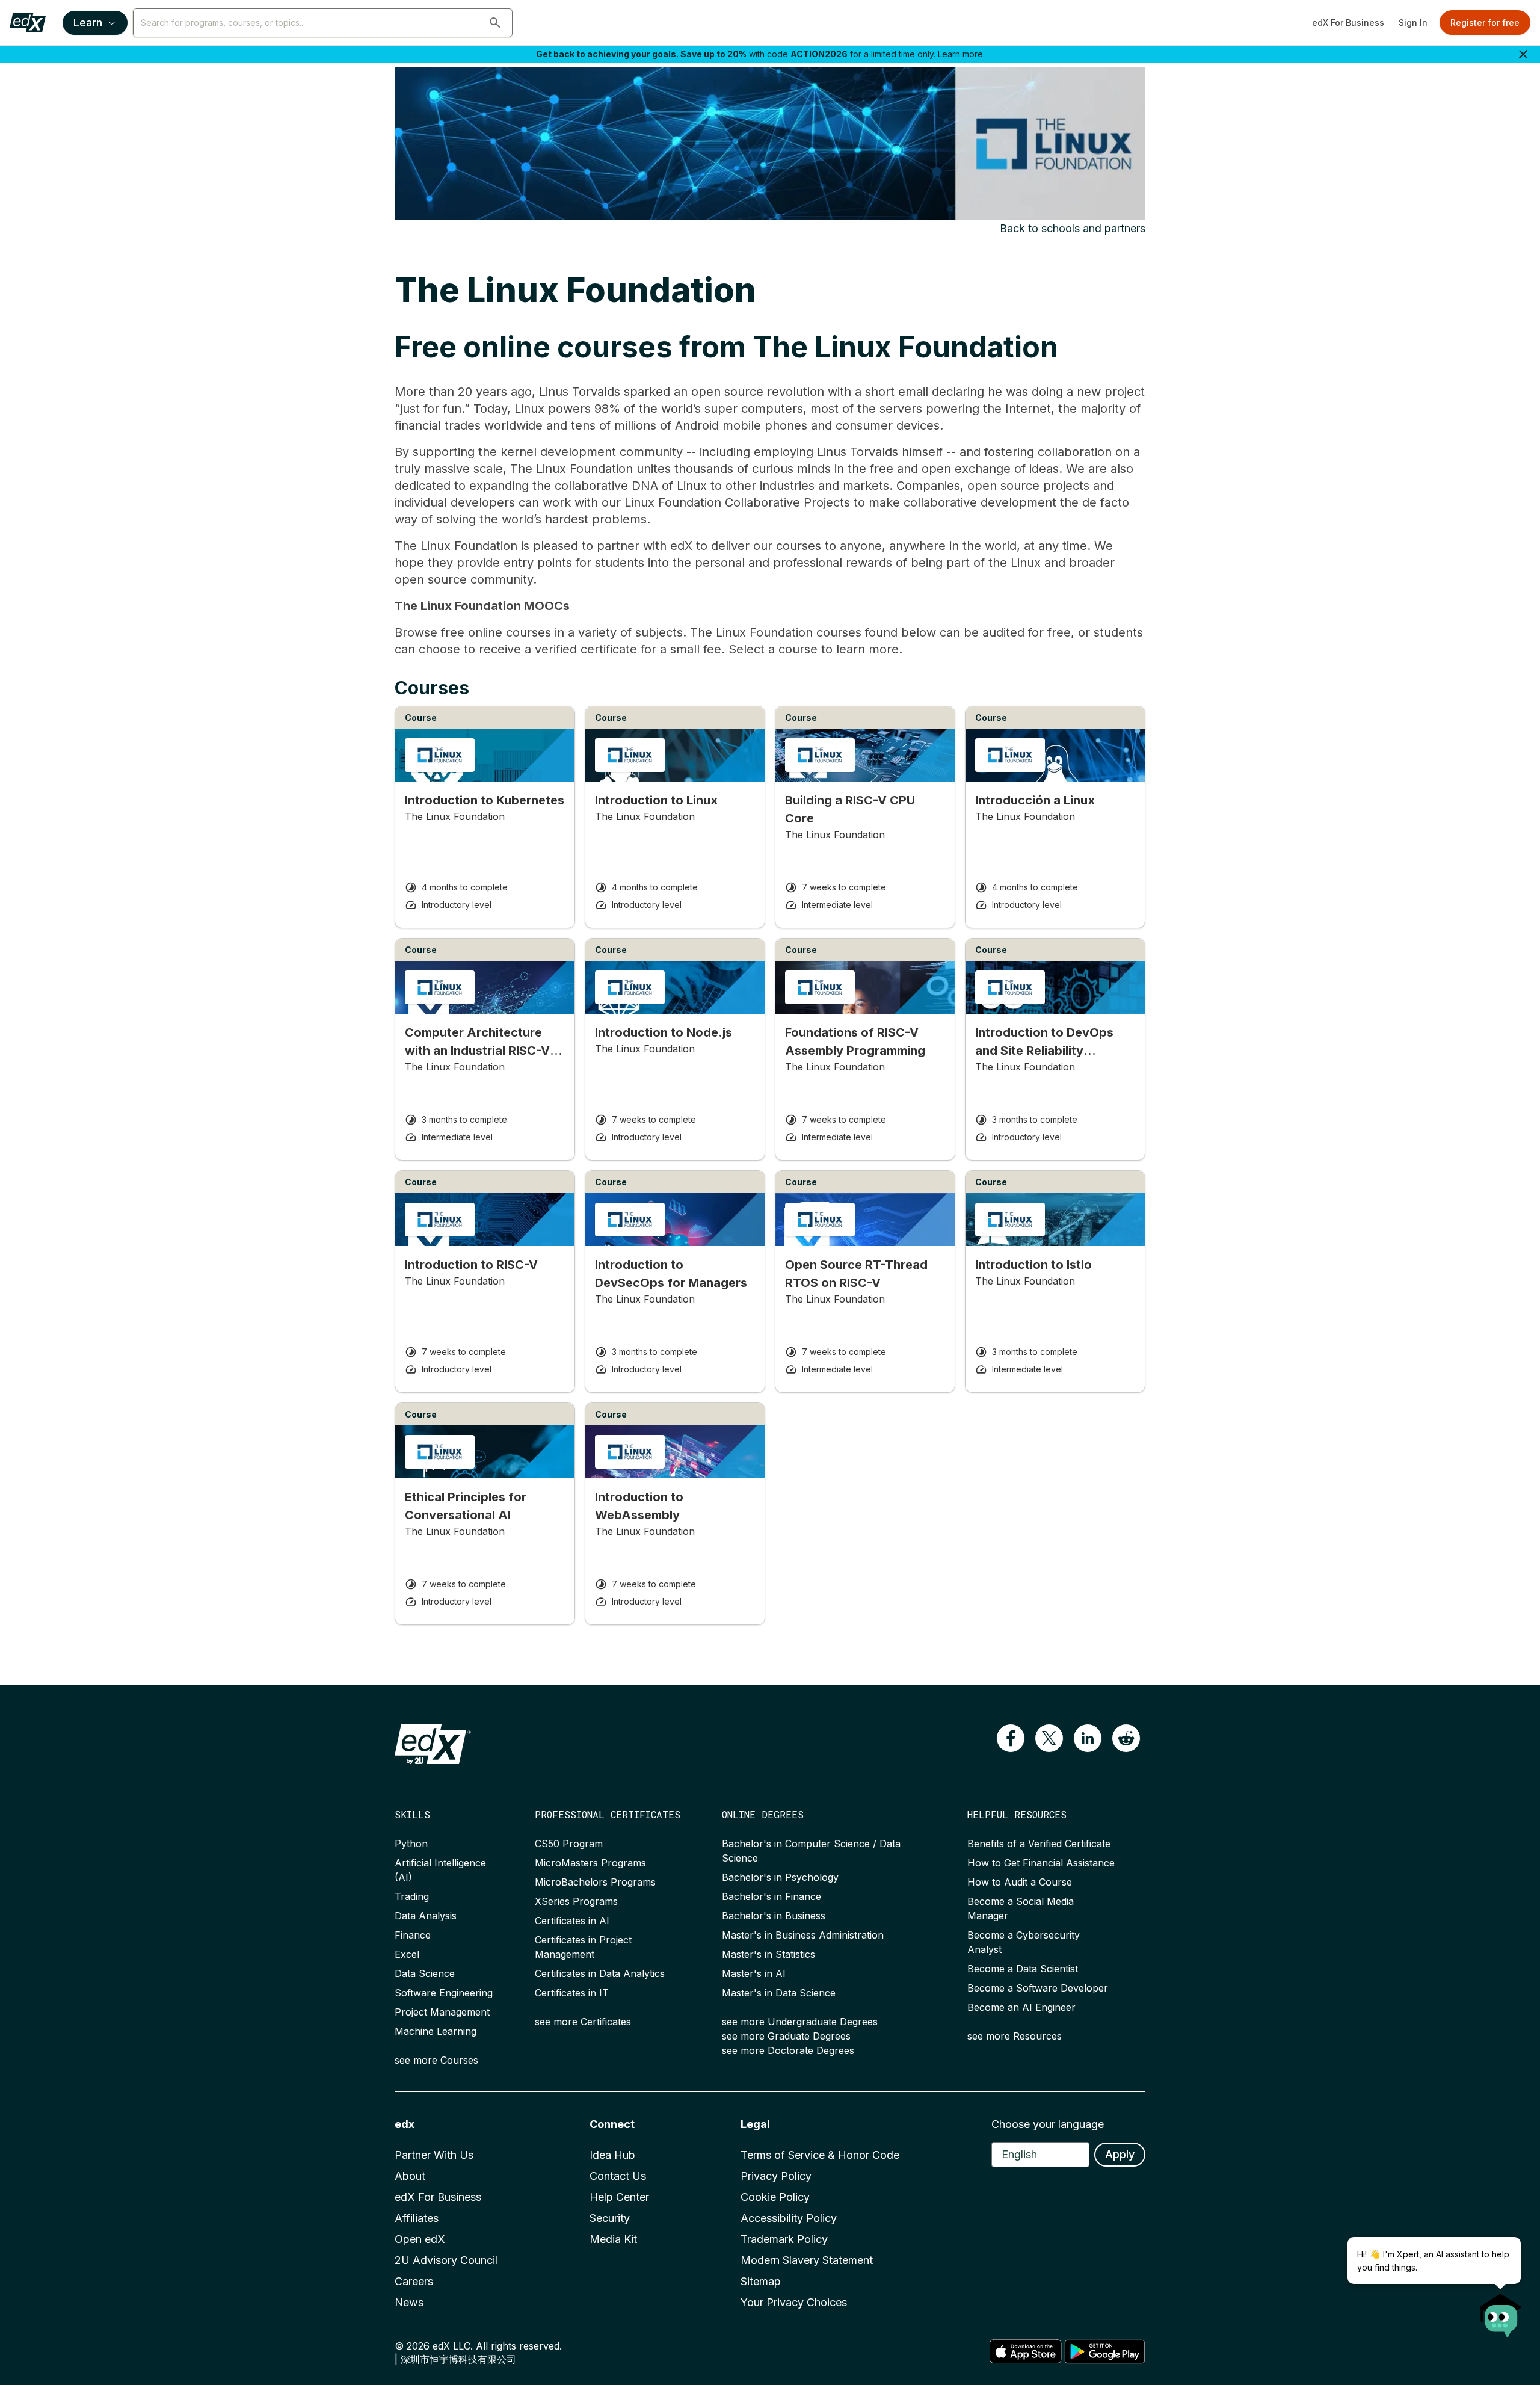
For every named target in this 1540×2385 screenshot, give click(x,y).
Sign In (1413, 23)
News (409, 2302)
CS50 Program (569, 1844)
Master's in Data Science (779, 1993)
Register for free (1485, 23)
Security (610, 2218)
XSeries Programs (576, 1901)
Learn (88, 23)
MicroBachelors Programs (595, 1882)
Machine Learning (436, 2031)
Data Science (425, 1973)
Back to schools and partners (1073, 228)
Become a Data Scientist (1023, 1969)
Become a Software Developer (1038, 1988)
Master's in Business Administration (803, 1935)
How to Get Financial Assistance (1041, 1863)
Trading (412, 1896)
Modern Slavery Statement (807, 2260)
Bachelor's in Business (774, 1916)
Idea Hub (612, 2155)
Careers (414, 2281)
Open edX (420, 2239)
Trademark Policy (784, 2239)
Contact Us (618, 2176)
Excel (407, 1954)
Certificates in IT (572, 1993)
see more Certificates (583, 2022)
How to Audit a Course (1020, 1882)
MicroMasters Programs (590, 1863)
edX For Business (1348, 23)
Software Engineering (444, 1993)
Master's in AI (754, 1973)
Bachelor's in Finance (772, 1896)
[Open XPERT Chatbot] (1501, 2312)
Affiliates (417, 2218)
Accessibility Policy (789, 2218)
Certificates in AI (572, 1921)
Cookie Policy (775, 2197)
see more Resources (1015, 2036)
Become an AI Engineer (1021, 2007)
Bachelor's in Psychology (780, 1877)
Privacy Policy (776, 2176)
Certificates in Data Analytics (600, 1973)
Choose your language (1048, 2124)
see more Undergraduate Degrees (800, 2022)
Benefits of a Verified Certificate (1039, 1844)
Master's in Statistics (768, 1954)
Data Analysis (426, 1916)
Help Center (619, 2197)
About (410, 2176)
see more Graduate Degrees (786, 2036)
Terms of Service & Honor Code (820, 2155)
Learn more (960, 54)
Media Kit (613, 2239)
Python (411, 1844)
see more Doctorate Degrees (788, 2050)
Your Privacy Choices (794, 2302)
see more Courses (436, 2060)
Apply (1120, 2154)
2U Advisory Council (446, 2260)
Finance (413, 1935)
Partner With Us (434, 2155)
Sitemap (761, 2281)
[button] (495, 23)
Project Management (442, 2012)
